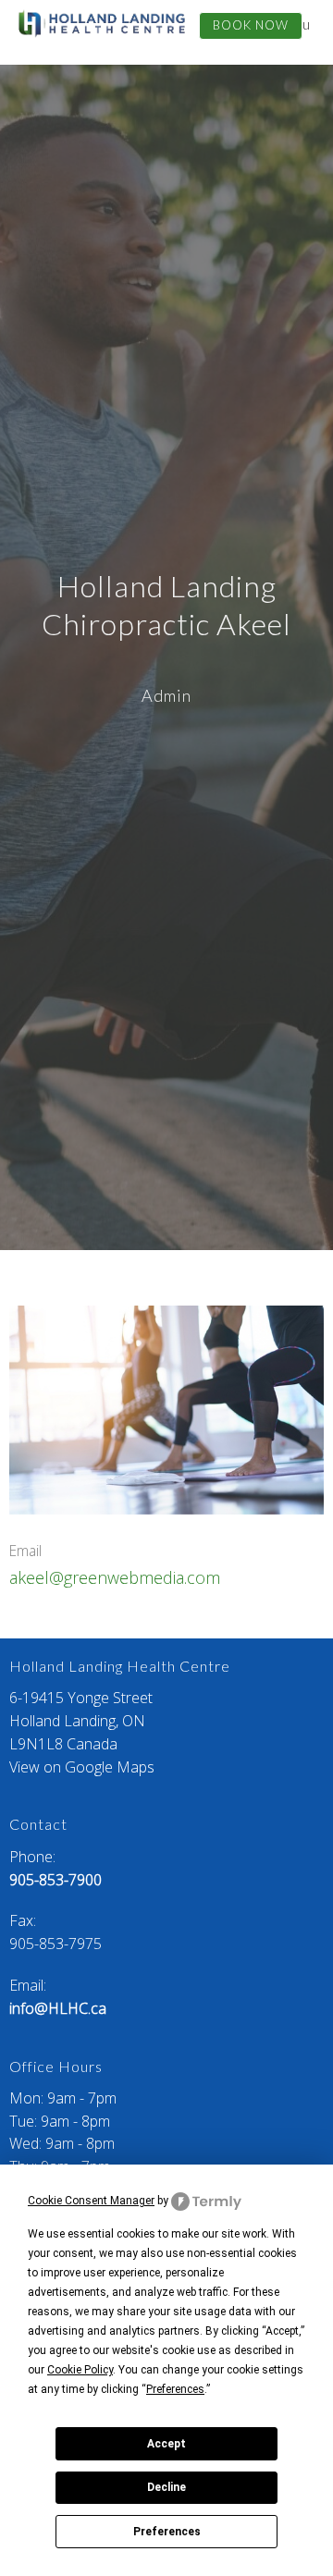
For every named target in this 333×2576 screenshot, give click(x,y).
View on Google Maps (82, 1767)
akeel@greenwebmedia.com (115, 1577)
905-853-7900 (55, 1880)
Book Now (251, 25)
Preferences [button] (175, 2389)
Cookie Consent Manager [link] (91, 2201)
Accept (166, 2444)
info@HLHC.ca (58, 2008)
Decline (166, 2487)
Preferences (167, 2532)
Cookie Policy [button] (80, 2370)
